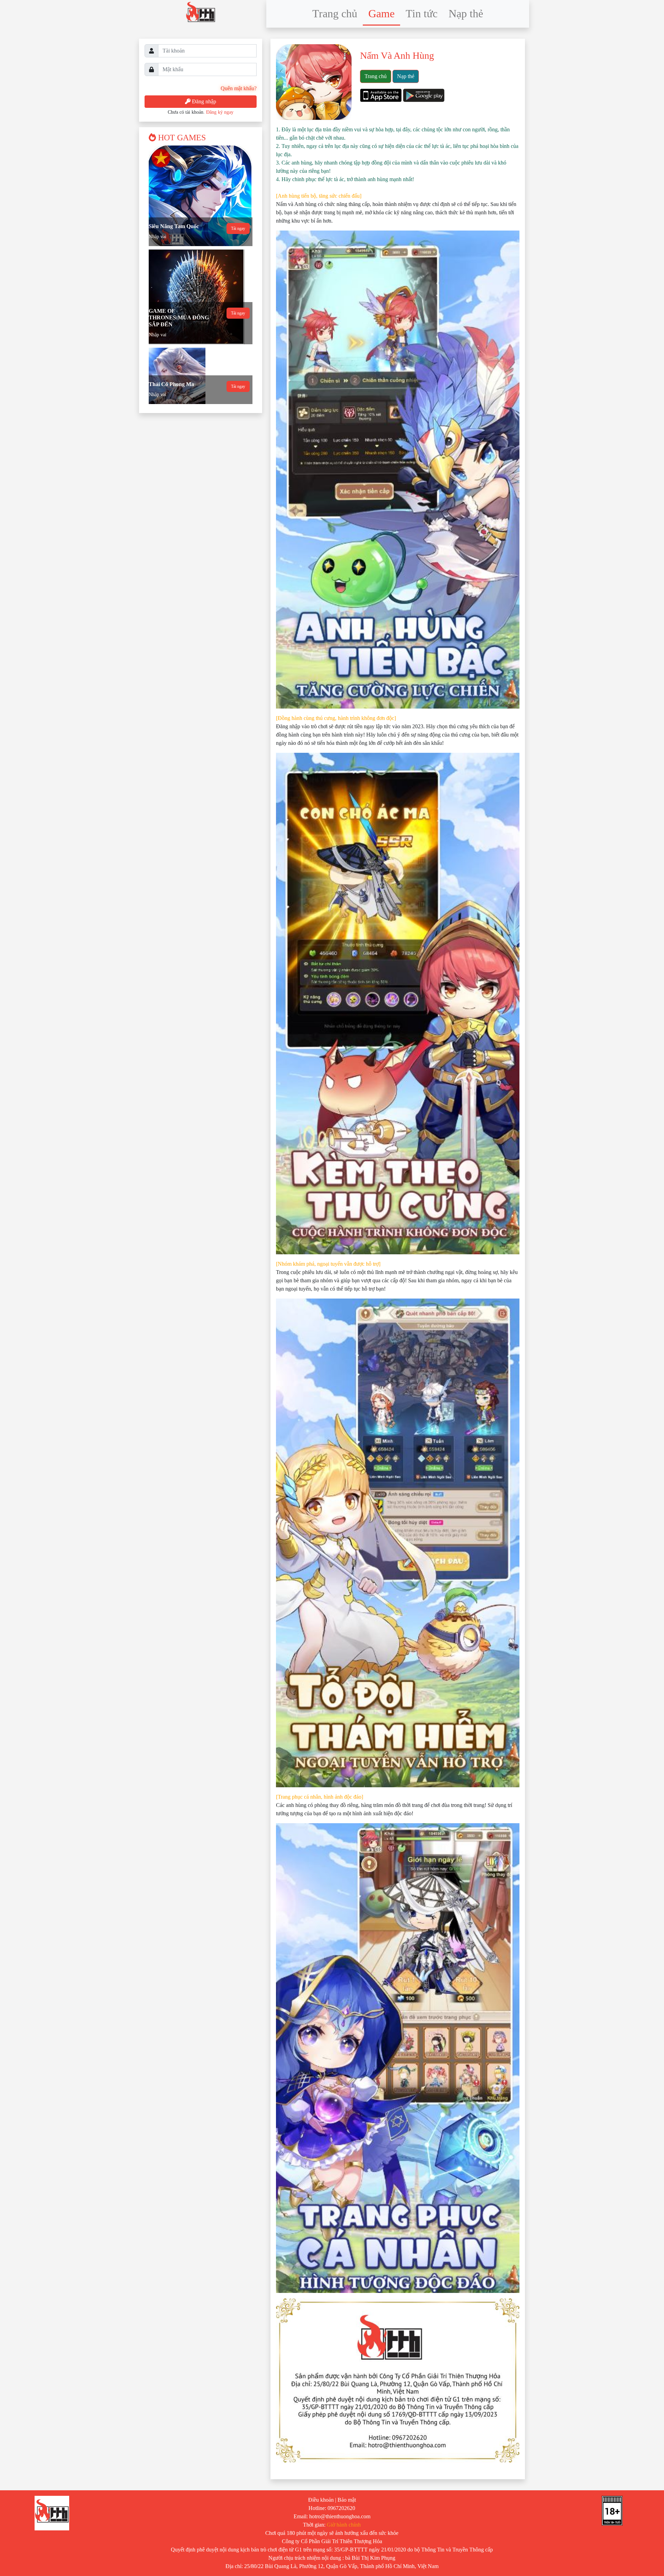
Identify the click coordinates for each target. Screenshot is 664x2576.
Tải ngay (238, 228)
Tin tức (422, 13)
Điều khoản (321, 2500)
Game (381, 13)
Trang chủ (335, 13)
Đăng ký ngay (220, 112)
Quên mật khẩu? (239, 88)
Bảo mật (347, 2500)
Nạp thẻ (466, 13)
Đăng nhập (203, 101)
